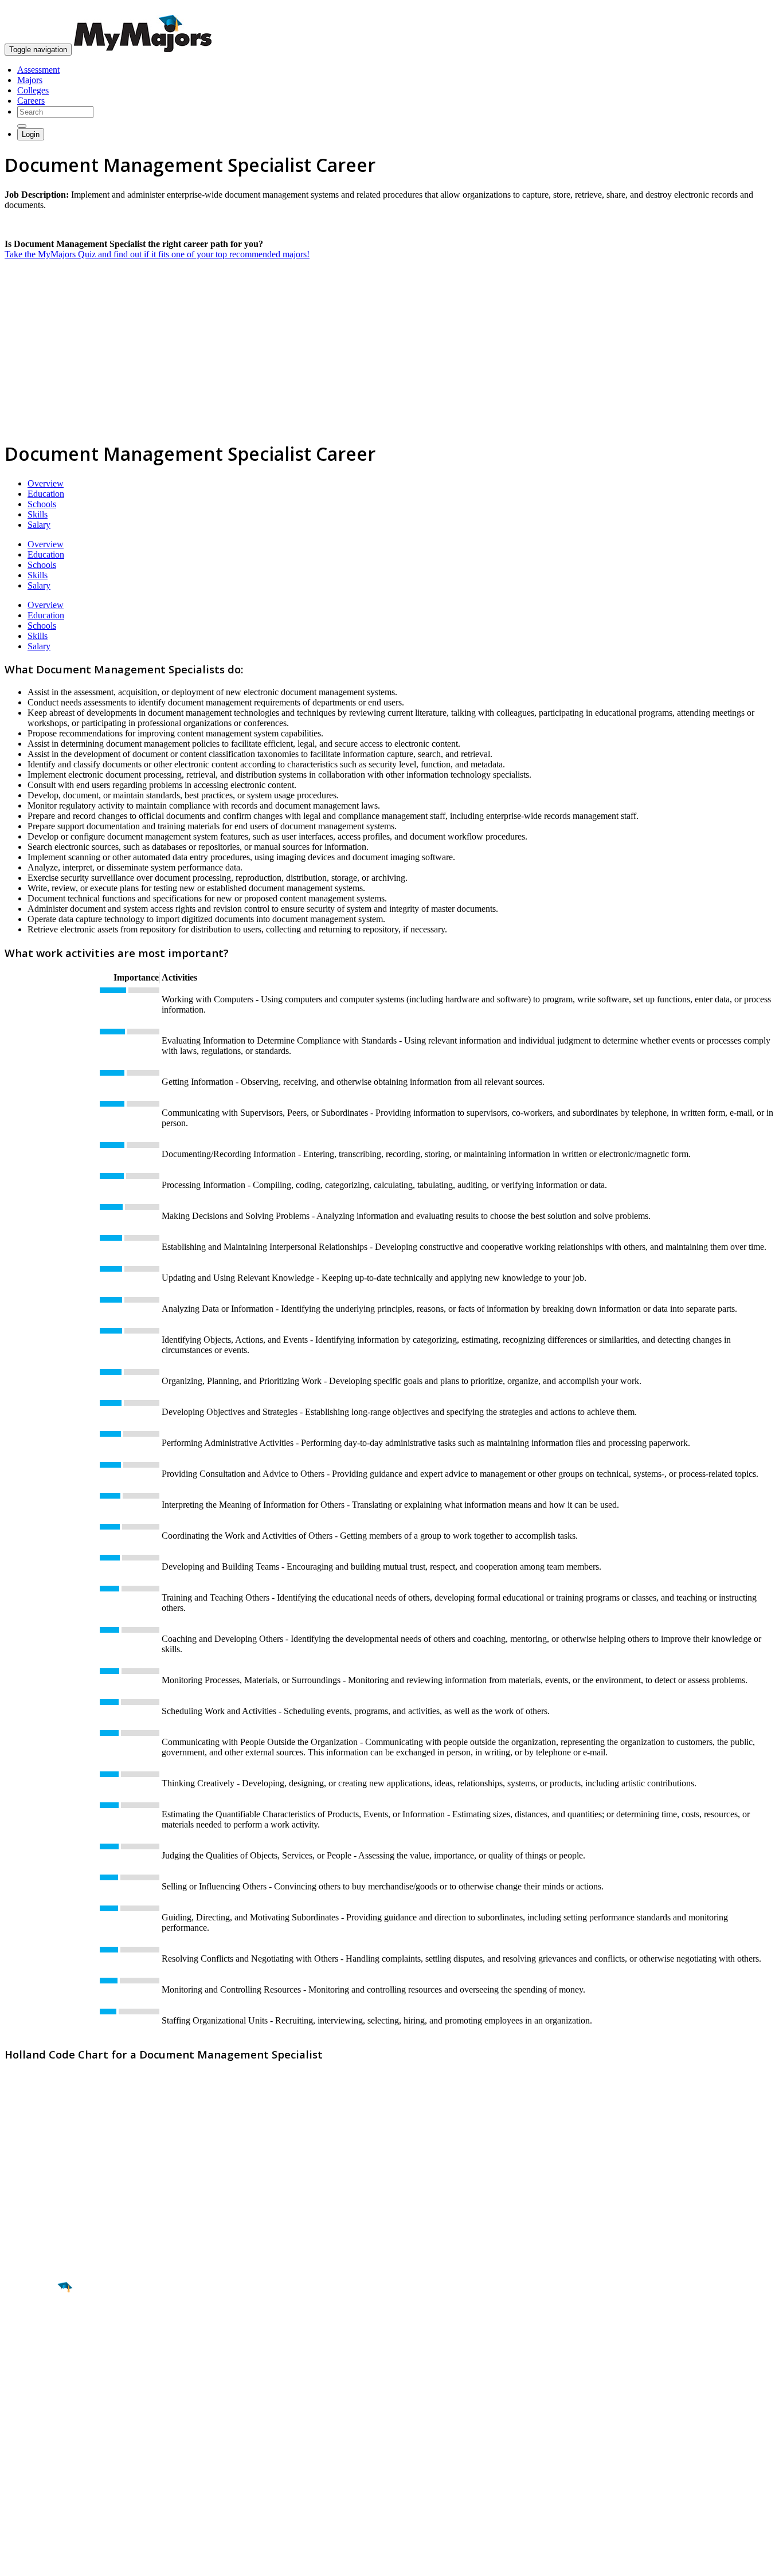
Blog (13, 2494)
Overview (46, 483)
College (35, 2351)
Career (34, 2376)
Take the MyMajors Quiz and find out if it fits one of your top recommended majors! (157, 254)
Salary (39, 525)
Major (32, 2327)
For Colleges (28, 2463)
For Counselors (32, 2453)
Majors (30, 80)
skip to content (755, 9)
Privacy (47, 2561)
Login (31, 134)
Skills (38, 514)
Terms (16, 2561)
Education (46, 494)
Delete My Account (40, 2483)
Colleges (33, 90)
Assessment (38, 70)
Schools (42, 504)
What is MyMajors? (40, 2442)
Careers (31, 101)
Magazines (24, 2473)
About (19, 2419)
